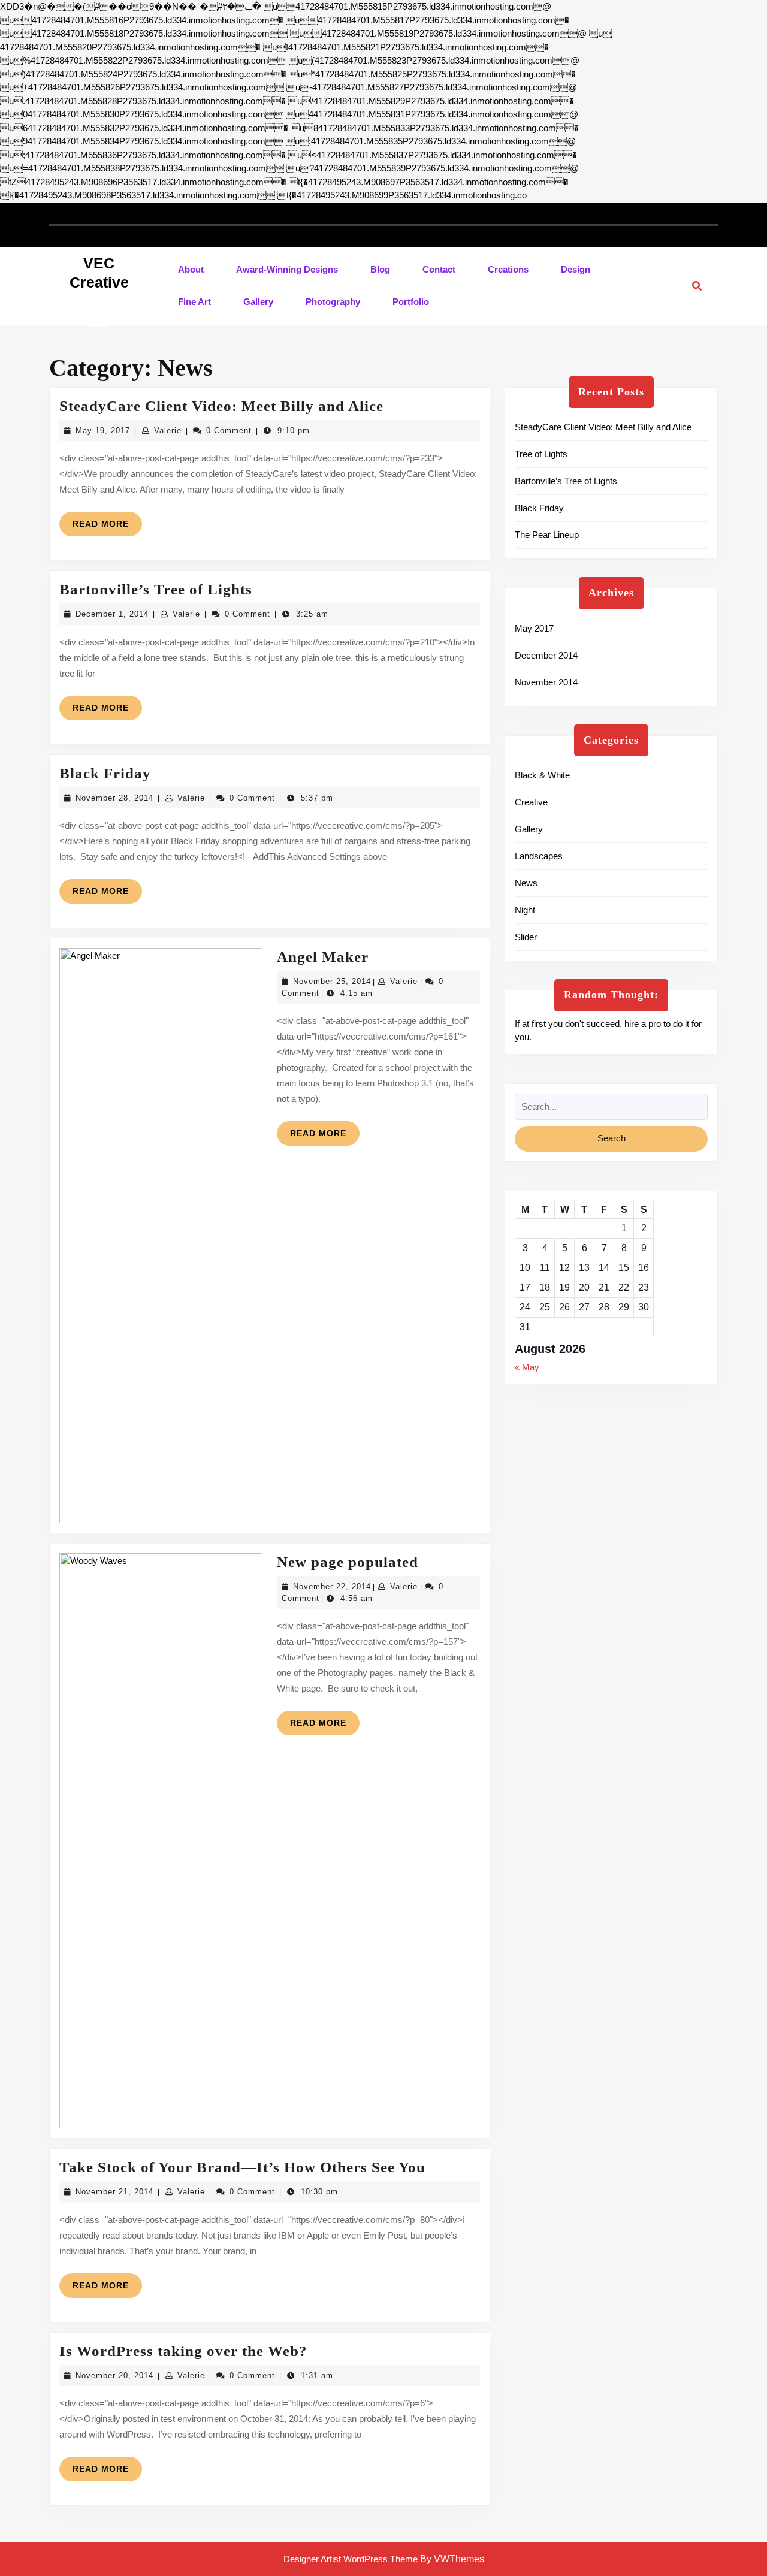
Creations (508, 269)
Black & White (542, 775)
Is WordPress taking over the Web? (183, 2351)
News (526, 883)
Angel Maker (323, 957)
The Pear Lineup (547, 535)
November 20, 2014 (114, 2376)
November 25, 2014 (332, 981)
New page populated (348, 1562)
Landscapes (539, 856)
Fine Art (194, 302)
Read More (107, 527)
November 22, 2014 (332, 1586)
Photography (333, 302)
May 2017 (534, 628)
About (191, 269)
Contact (439, 269)
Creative (531, 802)
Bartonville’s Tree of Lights (156, 589)
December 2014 (546, 655)
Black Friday (105, 773)
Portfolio (411, 302)
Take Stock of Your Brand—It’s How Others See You (242, 2167)
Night (525, 910)
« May (527, 1367)
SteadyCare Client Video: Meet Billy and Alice (221, 406)
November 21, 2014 (114, 2192)
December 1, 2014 (112, 614)
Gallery (258, 302)
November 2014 (546, 682)
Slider (526, 937)
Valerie (168, 431)
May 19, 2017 (103, 431)
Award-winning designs (287, 269)
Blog (380, 269)
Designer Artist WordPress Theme (351, 2559)
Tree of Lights (541, 454)
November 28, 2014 (114, 798)
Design (576, 269)
